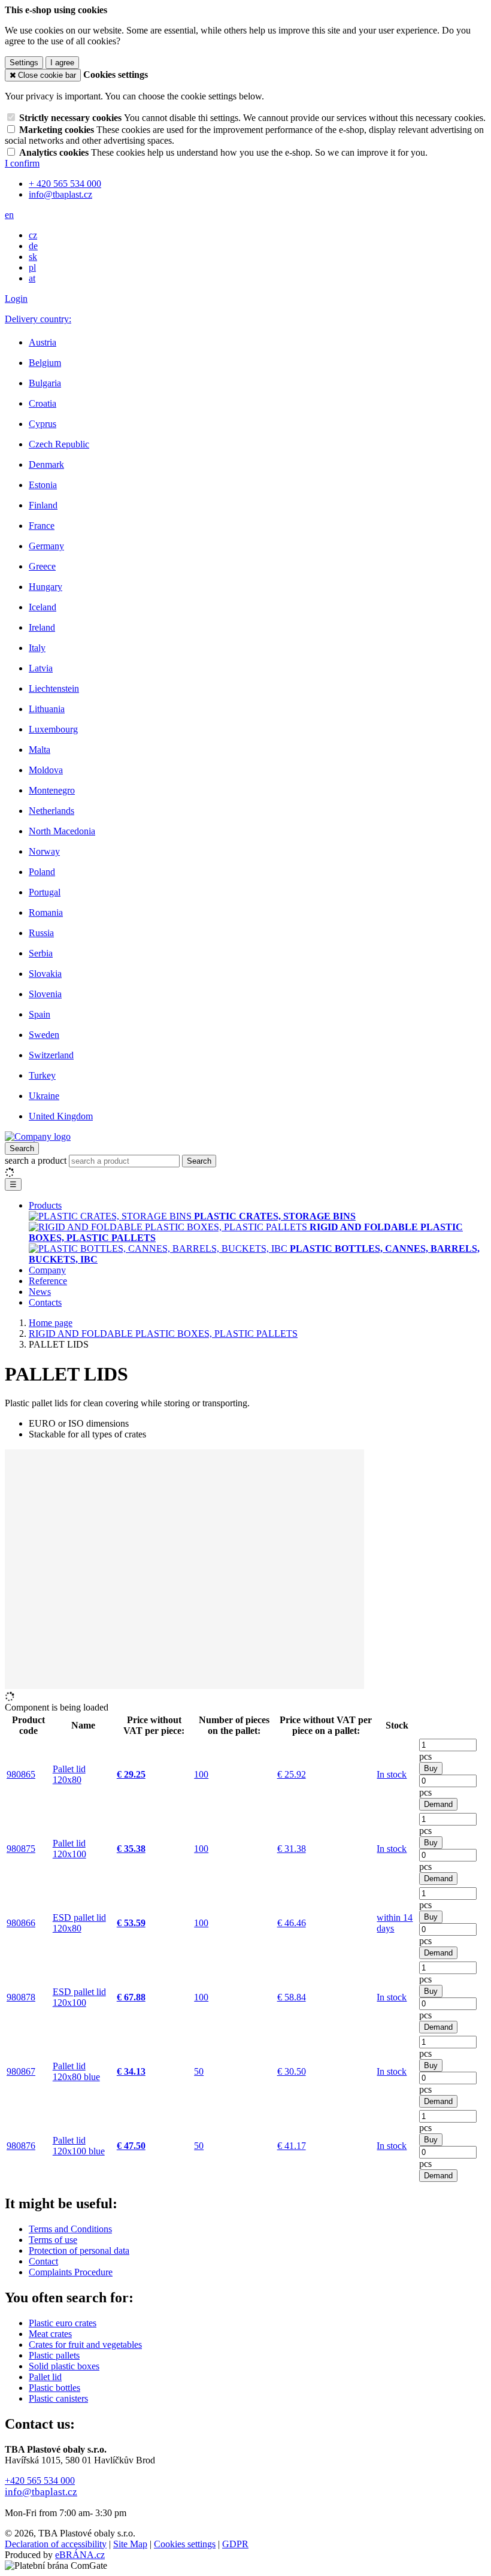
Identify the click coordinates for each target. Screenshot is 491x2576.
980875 (21, 1849)
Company (47, 1270)
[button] (9, 215)
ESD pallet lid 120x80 (79, 1923)
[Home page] (38, 1136)
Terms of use (53, 2240)
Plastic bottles (54, 2388)
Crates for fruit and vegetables (85, 2345)
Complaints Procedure (71, 2272)
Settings (24, 63)
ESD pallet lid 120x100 (79, 1997)
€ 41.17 (292, 2146)
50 (199, 2071)
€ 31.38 (292, 1849)
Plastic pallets (54, 2355)
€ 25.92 (292, 1774)
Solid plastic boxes (64, 2366)
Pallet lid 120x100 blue (79, 2146)
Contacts (45, 1302)
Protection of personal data (79, 2250)
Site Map (130, 2544)
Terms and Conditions (70, 2229)
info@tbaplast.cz (41, 2492)
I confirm (22, 163)
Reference (48, 1281)
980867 (21, 2071)
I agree (62, 63)
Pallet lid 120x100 (69, 1849)
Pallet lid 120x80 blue (76, 2071)
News (40, 1292)
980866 (21, 1923)
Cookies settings (185, 2544)
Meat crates (50, 2334)
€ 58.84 (292, 1997)
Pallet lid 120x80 (69, 1774)
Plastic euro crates (63, 2323)
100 (201, 1774)
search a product (37, 1160)
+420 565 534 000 (40, 2480)
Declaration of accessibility (56, 2544)
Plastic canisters (58, 2398)
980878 (21, 1997)
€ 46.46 (292, 1923)
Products (45, 1205)
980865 (21, 1774)
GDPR (235, 2544)
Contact (43, 2261)
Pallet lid (45, 2377)
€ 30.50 (292, 2071)
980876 (21, 2146)
